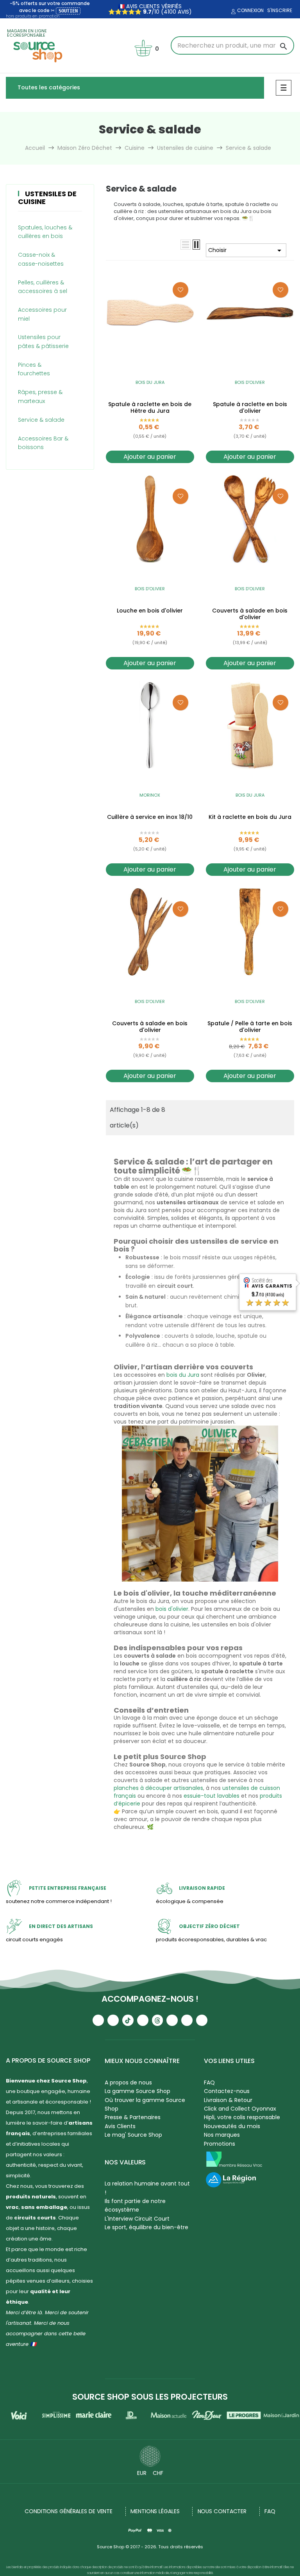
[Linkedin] (172, 2020)
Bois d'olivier (250, 382)
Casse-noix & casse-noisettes (41, 259)
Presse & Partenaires (133, 2117)
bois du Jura (183, 1375)
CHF (158, 2473)
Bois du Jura (150, 382)
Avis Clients (120, 2126)
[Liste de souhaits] (180, 290)
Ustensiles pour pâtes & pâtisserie (43, 341)
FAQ (209, 2082)
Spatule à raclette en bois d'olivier (250, 408)
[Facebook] (143, 2020)
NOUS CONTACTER (222, 2511)
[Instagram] (113, 2020)
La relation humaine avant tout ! (147, 2188)
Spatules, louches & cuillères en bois (45, 232)
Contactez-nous (227, 2091)
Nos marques (222, 2135)
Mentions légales (155, 2511)
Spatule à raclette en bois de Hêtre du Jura (150, 408)
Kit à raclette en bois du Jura (250, 817)
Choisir (246, 250)
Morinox (150, 795)
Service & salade (41, 420)
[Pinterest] (202, 2020)
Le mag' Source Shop (133, 2135)
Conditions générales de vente (69, 2511)
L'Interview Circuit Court (137, 2219)
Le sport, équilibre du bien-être (146, 2227)
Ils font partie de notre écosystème (135, 2205)
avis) (184, 12)
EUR (142, 2473)
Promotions (220, 2144)
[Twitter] (187, 2020)
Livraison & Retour (228, 2100)
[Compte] (232, 12)
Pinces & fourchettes (34, 369)
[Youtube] (98, 2020)
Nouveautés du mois (232, 2126)
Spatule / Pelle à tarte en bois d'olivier (250, 1027)
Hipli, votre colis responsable (242, 2117)
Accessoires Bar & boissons (43, 443)
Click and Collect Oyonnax (240, 2109)
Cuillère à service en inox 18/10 (150, 817)
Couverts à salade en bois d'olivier (250, 614)
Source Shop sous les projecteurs (150, 2397)
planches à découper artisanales (158, 1788)
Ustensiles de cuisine (47, 198)
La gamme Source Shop (137, 2091)
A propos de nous (128, 2082)
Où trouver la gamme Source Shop (145, 2104)
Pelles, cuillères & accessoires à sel (43, 287)
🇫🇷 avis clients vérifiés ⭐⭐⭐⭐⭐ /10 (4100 (145, 9)
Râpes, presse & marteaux (40, 396)
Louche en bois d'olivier (150, 611)
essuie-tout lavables (212, 1796)
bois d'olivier (172, 1609)
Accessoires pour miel (42, 314)
